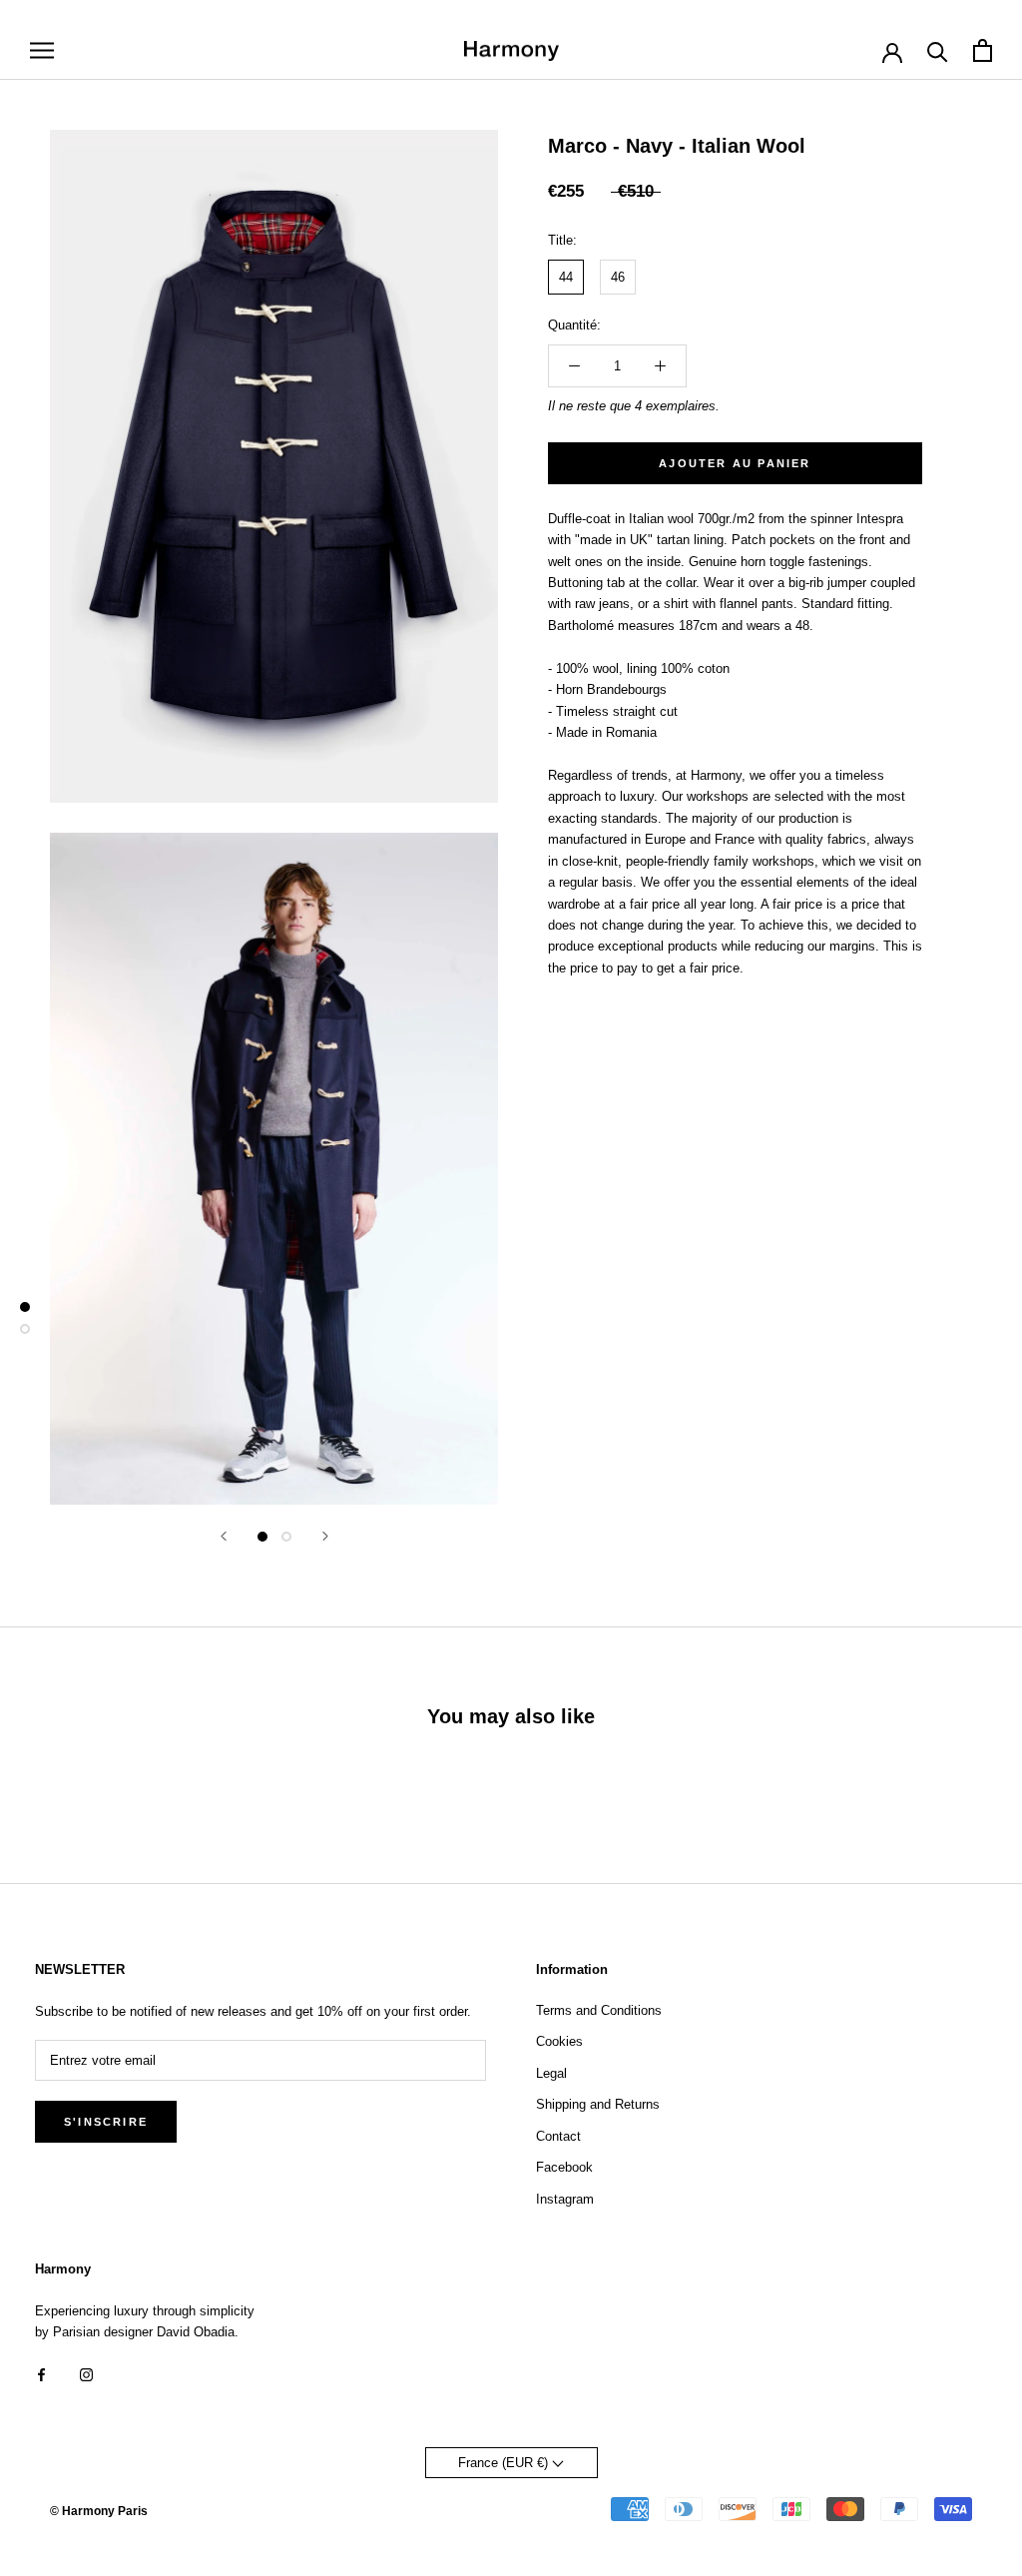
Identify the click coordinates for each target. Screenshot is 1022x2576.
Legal (551, 2073)
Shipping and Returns (598, 2104)
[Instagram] (86, 2374)
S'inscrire (106, 2122)
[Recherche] (938, 50)
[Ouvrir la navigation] (42, 50)
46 (618, 277)
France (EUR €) (505, 2463)
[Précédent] (224, 1536)
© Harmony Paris (99, 2511)
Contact (558, 2136)
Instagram (565, 2199)
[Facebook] (41, 2374)
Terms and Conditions (599, 2010)
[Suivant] (325, 1536)
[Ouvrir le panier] (983, 50)
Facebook (564, 2167)
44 (566, 277)
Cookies (559, 2041)
